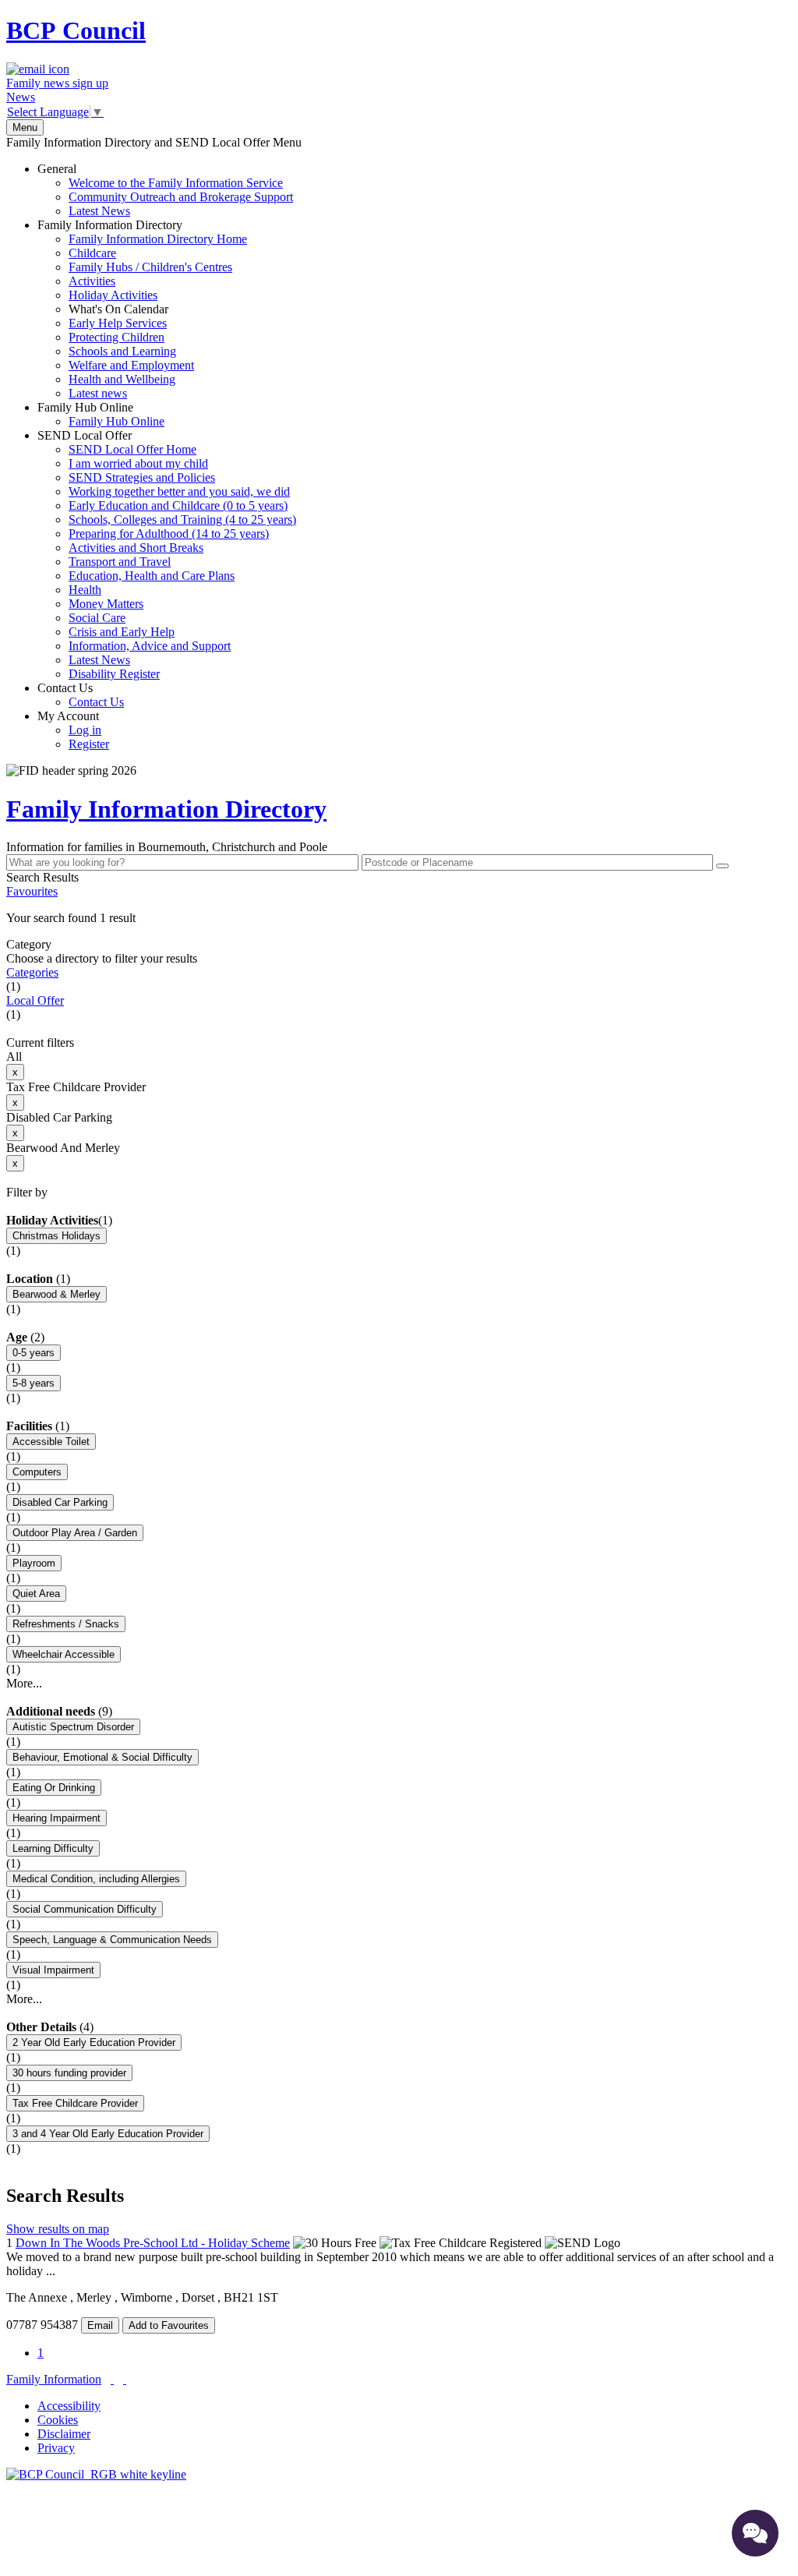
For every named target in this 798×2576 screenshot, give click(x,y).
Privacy (56, 2448)
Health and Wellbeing (122, 379)
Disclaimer (64, 2434)
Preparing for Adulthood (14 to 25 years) (169, 534)
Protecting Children (117, 337)
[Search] (722, 866)
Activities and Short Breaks (136, 548)
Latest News (99, 211)
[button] (399, 918)
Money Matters (106, 604)
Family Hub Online (101, 414)
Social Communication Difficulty (85, 1909)
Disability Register (114, 674)
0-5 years (34, 1353)
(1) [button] (105, 1220)
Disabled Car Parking (60, 1502)
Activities (92, 281)
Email (100, 2325)
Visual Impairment (53, 1970)
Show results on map (58, 2229)
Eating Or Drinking (54, 1788)
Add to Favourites (169, 2325)
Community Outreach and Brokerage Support (181, 197)
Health (85, 590)
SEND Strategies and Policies (142, 477)
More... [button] (24, 1683)
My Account (73, 730)
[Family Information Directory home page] (96, 2474)
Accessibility (69, 2406)
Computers (37, 1472)
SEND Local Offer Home (132, 449)
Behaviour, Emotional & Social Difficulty (102, 1757)
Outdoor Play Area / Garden (75, 1533)
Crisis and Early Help (122, 632)
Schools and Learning (122, 351)
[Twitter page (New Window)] (112, 2379)
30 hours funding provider (69, 2073)
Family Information (54, 2379)
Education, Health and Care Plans (152, 576)
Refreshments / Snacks (66, 1624)
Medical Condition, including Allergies (96, 1879)
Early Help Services (118, 323)
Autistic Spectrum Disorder (73, 1727)
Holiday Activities (113, 295)
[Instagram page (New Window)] (125, 2379)
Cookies (58, 2420)
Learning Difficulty (53, 1848)
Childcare (92, 253)
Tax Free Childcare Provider (75, 2103)
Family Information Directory (142, 309)
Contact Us (81, 695)
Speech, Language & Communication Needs (112, 1940)
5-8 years (34, 1383)
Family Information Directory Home (158, 239)
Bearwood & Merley (56, 1294)
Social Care (97, 618)
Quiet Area (36, 1594)
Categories (32, 972)
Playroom (34, 1563)
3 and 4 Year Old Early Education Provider (108, 2134)
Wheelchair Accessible (64, 1654)
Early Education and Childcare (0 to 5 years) (178, 505)
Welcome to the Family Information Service (176, 183)
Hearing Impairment (56, 1818)
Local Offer (35, 1000)
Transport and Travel (120, 562)
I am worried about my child (138, 463)
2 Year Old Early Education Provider (94, 2042)
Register (89, 744)
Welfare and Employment (131, 365)
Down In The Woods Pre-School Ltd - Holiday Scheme (153, 2243)
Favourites (32, 891)
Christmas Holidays (56, 1236)
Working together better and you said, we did (179, 491)
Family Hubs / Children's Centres (150, 267)
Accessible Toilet (51, 1442)
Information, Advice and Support (150, 646)
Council (76, 30)
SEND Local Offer (167, 555)
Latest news (98, 393)
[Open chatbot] (755, 2533)
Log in (85, 730)
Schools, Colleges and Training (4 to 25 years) (182, 519)
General (165, 190)
